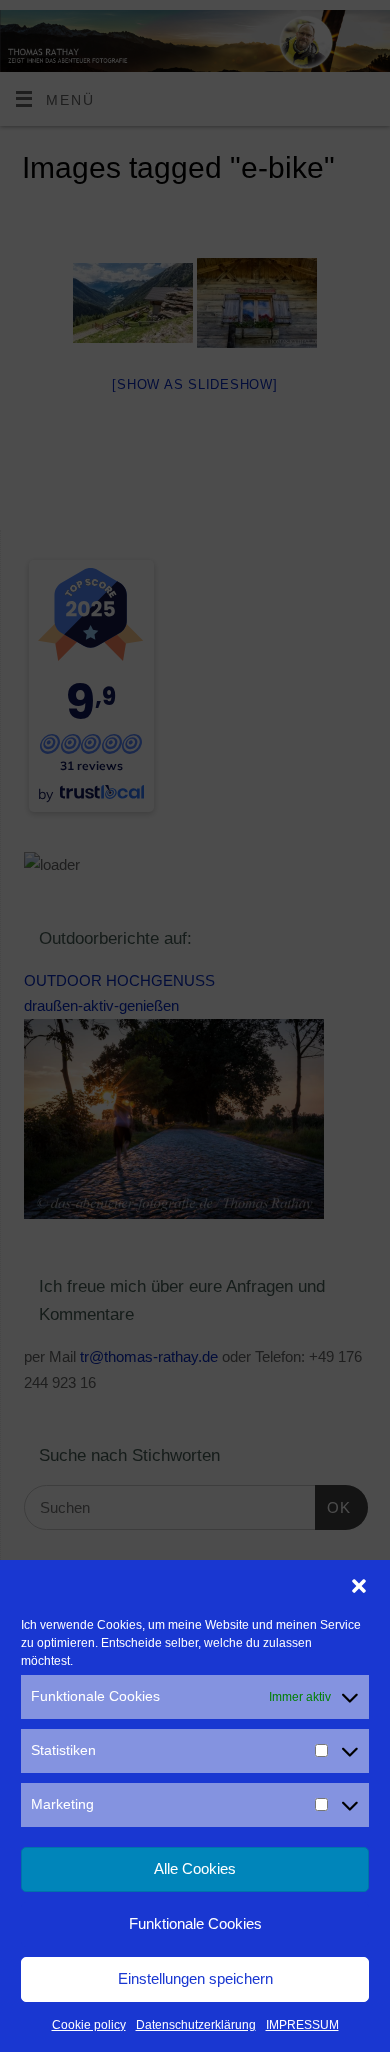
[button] (359, 1586)
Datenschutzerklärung (196, 2025)
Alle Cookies (195, 1868)
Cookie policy (89, 2025)
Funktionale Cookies (195, 1923)
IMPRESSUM (302, 2025)
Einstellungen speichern (195, 1978)
